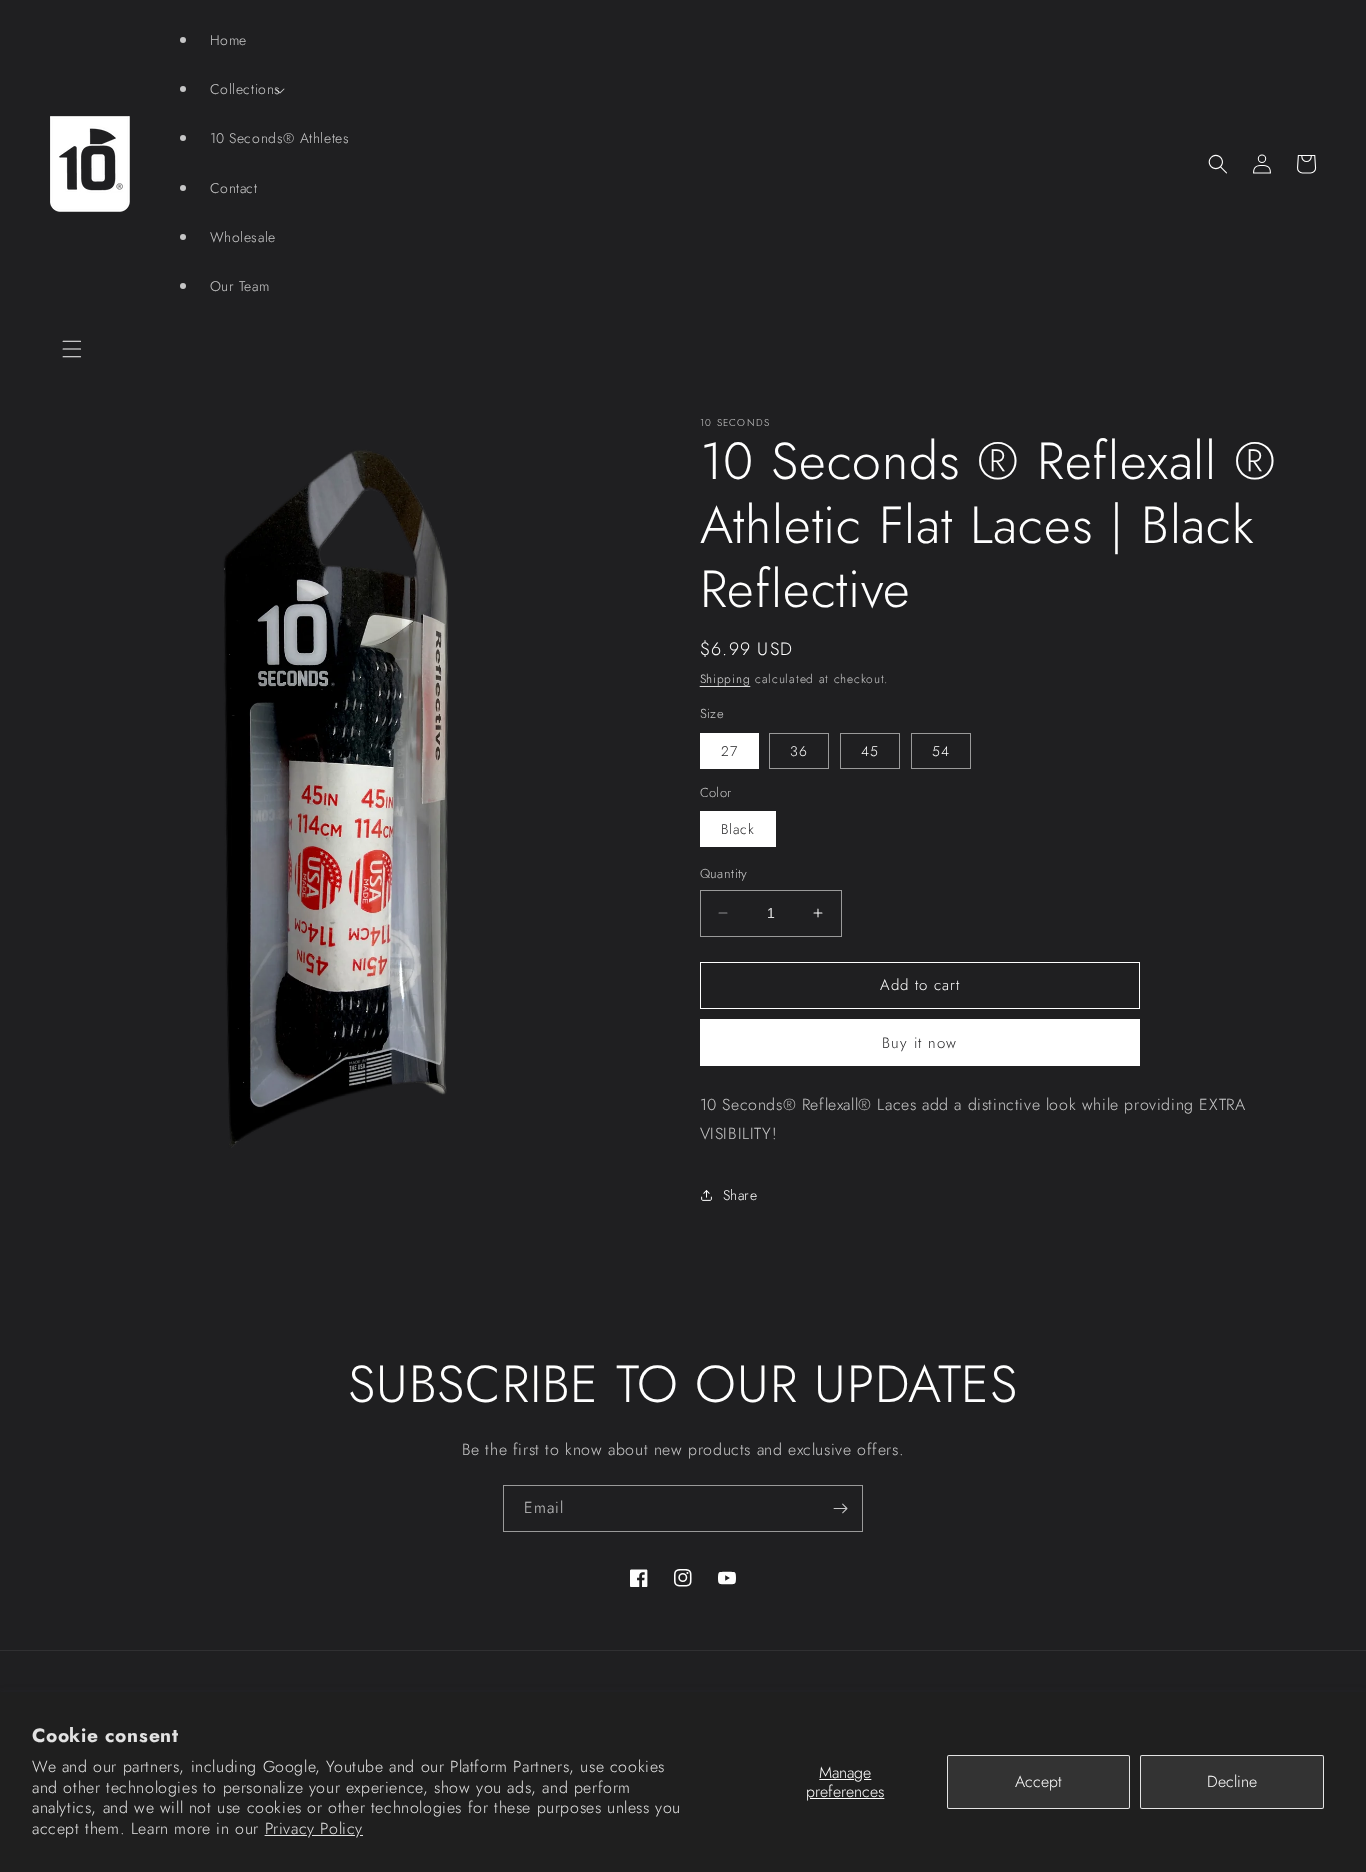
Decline (1232, 1781)
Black (738, 829)
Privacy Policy (314, 1828)
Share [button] (740, 1195)
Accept (1038, 1781)
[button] (72, 349)
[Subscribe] (840, 1508)
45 (870, 751)
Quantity (724, 873)
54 (941, 751)
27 (729, 751)
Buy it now (919, 1043)
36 (799, 751)
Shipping (725, 679)
